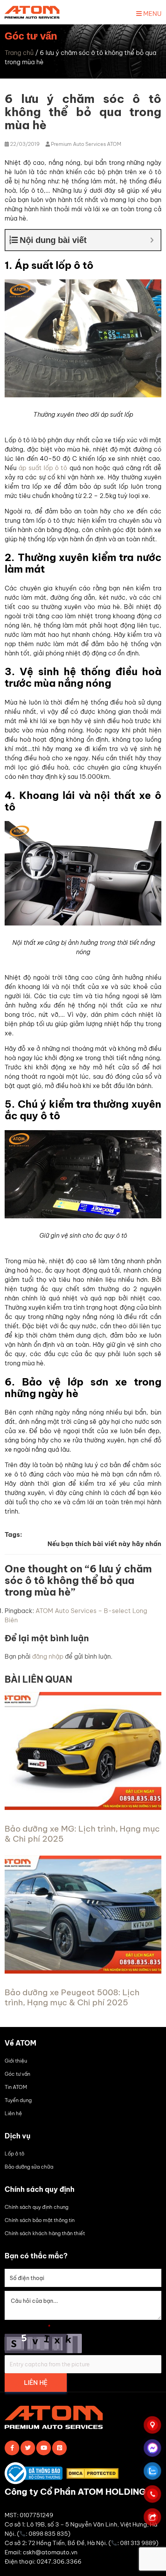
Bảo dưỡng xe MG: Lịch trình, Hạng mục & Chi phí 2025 (82, 1834)
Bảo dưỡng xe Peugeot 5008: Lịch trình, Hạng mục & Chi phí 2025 (72, 1997)
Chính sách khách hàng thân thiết (45, 2233)
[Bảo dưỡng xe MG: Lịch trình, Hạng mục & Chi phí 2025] (83, 1808)
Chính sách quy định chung (36, 2207)
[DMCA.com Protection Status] (94, 2475)
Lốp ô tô (14, 2154)
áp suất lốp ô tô (43, 468)
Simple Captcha (28, 2327)
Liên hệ (13, 2113)
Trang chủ (19, 53)
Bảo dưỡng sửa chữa (29, 2167)
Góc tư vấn (17, 2074)
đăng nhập (48, 1656)
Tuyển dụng (18, 2100)
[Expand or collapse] (152, 240)
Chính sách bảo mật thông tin (40, 2220)
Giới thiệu (16, 2061)
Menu (152, 14)
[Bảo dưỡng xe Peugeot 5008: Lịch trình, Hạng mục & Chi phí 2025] (83, 1971)
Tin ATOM (16, 2087)
